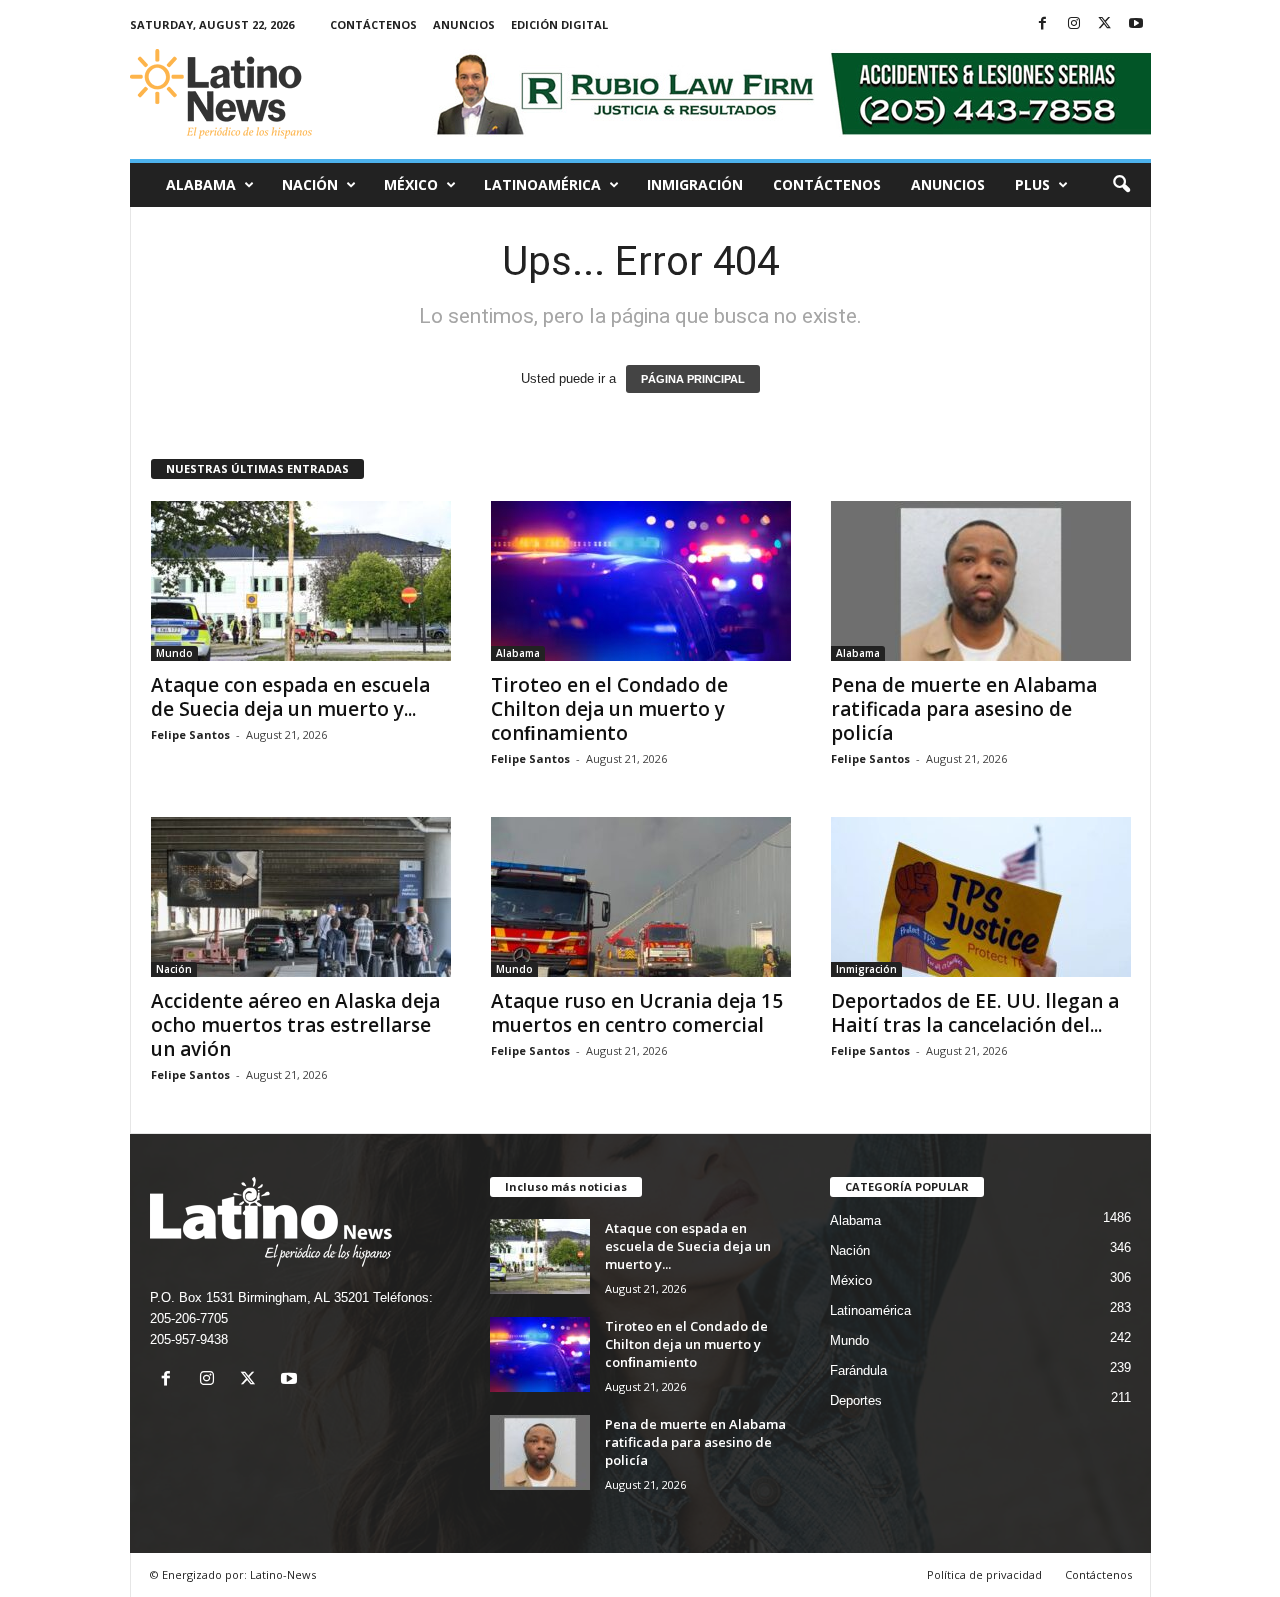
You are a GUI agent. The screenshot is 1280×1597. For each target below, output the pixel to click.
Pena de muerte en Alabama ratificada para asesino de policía (964, 709)
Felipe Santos (190, 734)
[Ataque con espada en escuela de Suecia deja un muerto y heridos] (301, 581)
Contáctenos (373, 24)
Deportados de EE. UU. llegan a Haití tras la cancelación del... (975, 1013)
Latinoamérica (542, 184)
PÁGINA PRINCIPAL (693, 379)
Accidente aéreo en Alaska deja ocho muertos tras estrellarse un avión (295, 1025)
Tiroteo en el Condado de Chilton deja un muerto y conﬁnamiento (609, 709)
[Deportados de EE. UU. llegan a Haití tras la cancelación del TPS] (981, 897)
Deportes (856, 1400)
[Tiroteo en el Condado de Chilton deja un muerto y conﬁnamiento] (641, 581)
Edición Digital (559, 24)
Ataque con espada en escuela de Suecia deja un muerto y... (290, 697)
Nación (310, 184)
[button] (1121, 185)
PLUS (1032, 184)
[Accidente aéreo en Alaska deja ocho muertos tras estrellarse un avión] (301, 897)
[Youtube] (1136, 24)
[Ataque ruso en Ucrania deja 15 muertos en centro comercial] (641, 897)
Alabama (201, 184)
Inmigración (695, 184)
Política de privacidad (984, 1574)
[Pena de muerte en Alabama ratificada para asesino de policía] (981, 581)
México (411, 184)
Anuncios (464, 24)
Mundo (174, 653)
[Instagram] (1074, 24)
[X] (1105, 24)
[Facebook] (1043, 24)
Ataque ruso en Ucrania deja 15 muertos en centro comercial (637, 1013)
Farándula (858, 1370)
